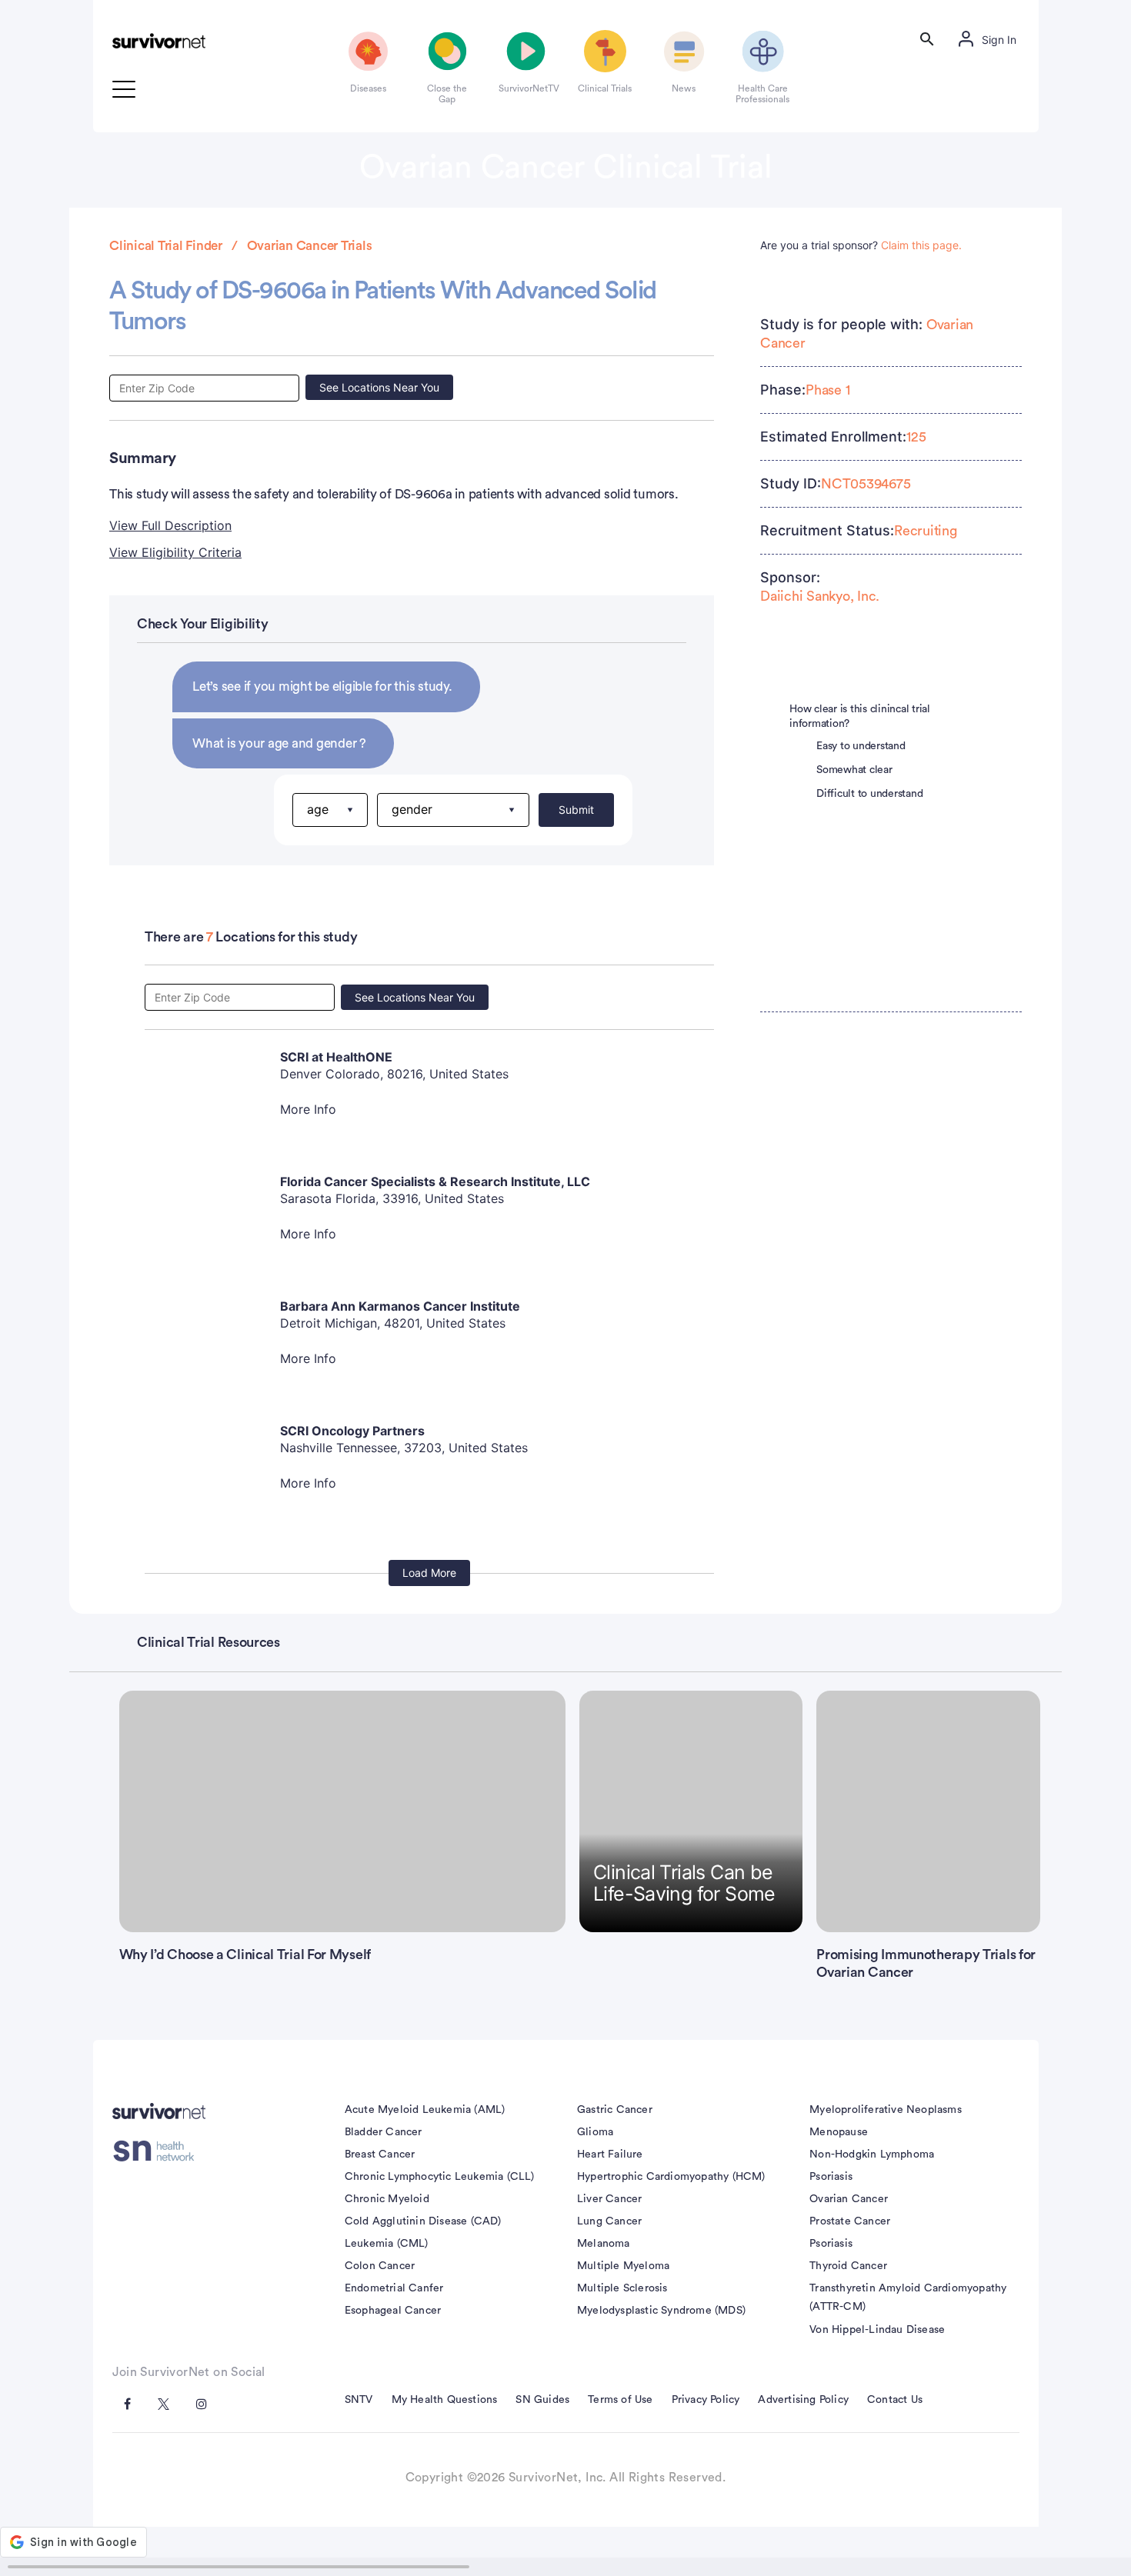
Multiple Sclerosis (622, 2288)
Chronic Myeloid (387, 2199)
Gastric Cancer (615, 2110)
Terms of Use (620, 2400)
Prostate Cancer (850, 2221)
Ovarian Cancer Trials (310, 246)
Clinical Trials (605, 88)
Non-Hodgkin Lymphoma (872, 2154)
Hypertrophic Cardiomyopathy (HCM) (671, 2177)
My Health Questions (445, 2400)
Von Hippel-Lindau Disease (877, 2330)
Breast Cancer (380, 2154)
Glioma (595, 2132)
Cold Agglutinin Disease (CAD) (423, 2221)
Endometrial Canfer (394, 2288)
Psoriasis (831, 2177)
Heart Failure (610, 2154)
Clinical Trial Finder (166, 246)
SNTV (359, 2400)
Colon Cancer (380, 2266)
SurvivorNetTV (526, 88)
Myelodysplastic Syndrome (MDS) (661, 2311)
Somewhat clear (854, 770)
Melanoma (604, 2244)
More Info (308, 1109)
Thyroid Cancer (848, 2266)
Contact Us (895, 2400)
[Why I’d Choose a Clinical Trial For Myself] (343, 1811)
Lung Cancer (609, 2221)
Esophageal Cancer (393, 2311)
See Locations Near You (379, 387)
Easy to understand (861, 746)
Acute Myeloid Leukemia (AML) (425, 2110)
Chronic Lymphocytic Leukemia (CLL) (440, 2177)
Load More (429, 1573)
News (684, 88)
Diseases (368, 88)
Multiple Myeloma (623, 2266)
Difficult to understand (869, 794)
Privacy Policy (706, 2400)
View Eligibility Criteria (175, 552)
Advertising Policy (803, 2400)
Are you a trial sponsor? (861, 245)
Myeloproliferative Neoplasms (886, 2110)
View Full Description (170, 525)
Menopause (839, 2132)
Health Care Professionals (762, 94)
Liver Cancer (609, 2199)
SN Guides (542, 2400)
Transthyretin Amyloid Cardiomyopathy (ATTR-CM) (908, 2298)
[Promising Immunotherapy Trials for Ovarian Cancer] (928, 1811)
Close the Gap (447, 94)
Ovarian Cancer (849, 2199)
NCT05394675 (866, 484)
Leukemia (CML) (387, 2244)
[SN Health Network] (159, 2151)
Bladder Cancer (384, 2132)
